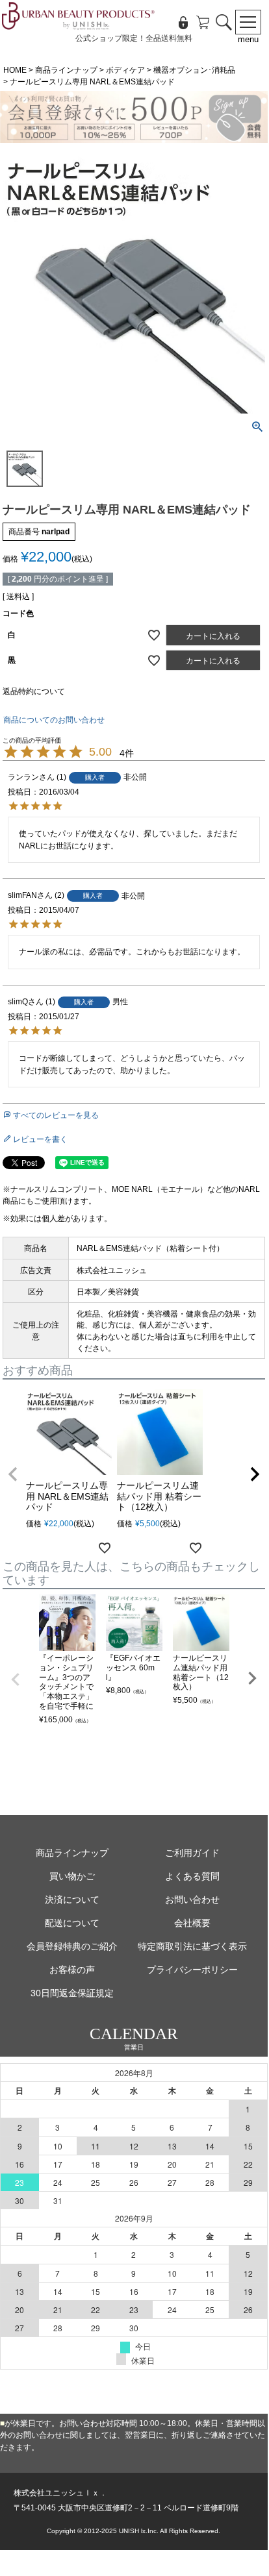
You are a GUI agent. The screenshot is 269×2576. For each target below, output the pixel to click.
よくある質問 (192, 1876)
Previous (16, 1679)
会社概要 (192, 1923)
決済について (72, 1900)
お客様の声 (72, 1970)
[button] (13, 1474)
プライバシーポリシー (192, 1970)
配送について (72, 1923)
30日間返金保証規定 (72, 1993)
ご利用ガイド (192, 1853)
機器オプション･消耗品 (194, 70)
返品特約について (34, 691)
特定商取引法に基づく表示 (192, 1946)
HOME (15, 70)
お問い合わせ (192, 1900)
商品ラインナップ (66, 70)
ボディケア (125, 70)
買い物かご (72, 1876)
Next (252, 1678)
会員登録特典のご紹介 (72, 1946)
